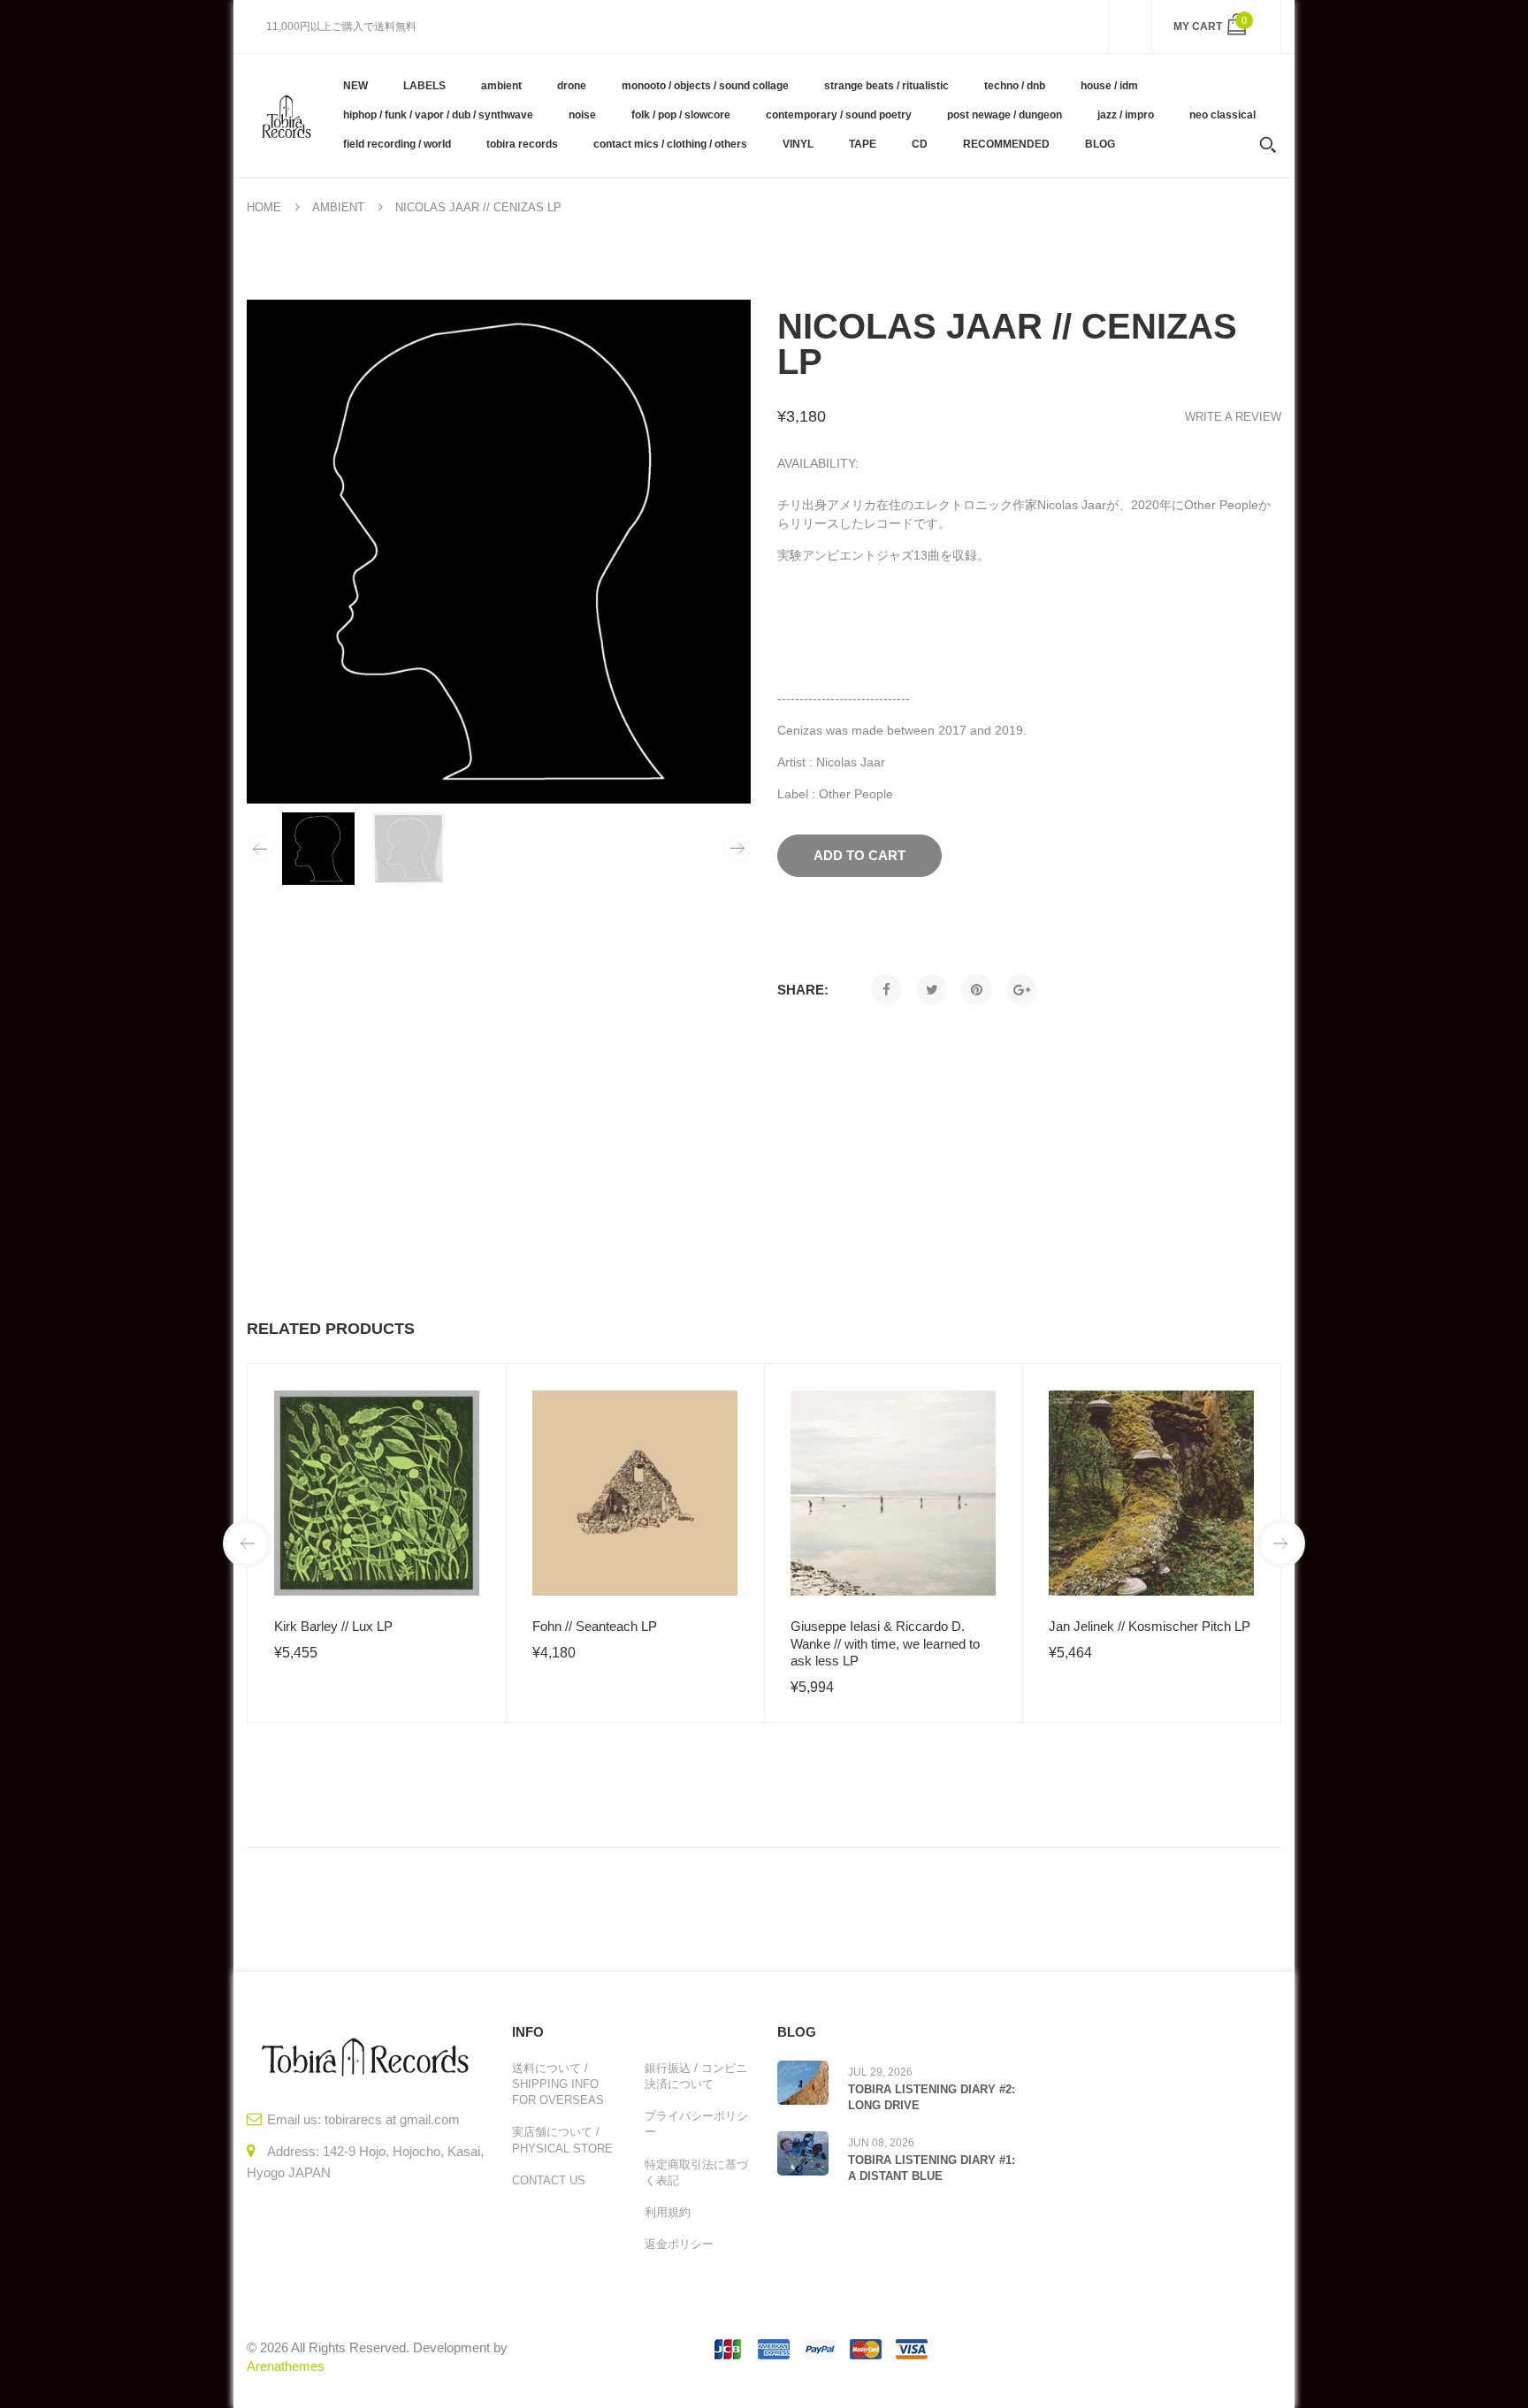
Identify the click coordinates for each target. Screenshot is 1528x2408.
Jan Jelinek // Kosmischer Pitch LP (1150, 1626)
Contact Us (549, 2180)
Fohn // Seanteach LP (595, 1626)
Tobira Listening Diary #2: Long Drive (932, 2097)
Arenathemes (286, 2366)
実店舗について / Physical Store (562, 2140)
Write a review (1233, 417)
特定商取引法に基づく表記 (696, 2172)
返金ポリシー (679, 2244)
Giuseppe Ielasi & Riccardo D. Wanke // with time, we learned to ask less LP (885, 1643)
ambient (338, 207)
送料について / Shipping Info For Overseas (558, 2084)
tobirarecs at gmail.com (392, 2119)
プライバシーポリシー (696, 2124)
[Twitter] (932, 990)
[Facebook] (886, 990)
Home (264, 207)
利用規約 (668, 2212)
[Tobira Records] (286, 115)
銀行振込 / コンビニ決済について (696, 2076)
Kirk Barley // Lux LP (333, 1626)
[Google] (1022, 990)
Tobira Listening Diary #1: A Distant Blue (932, 2168)
